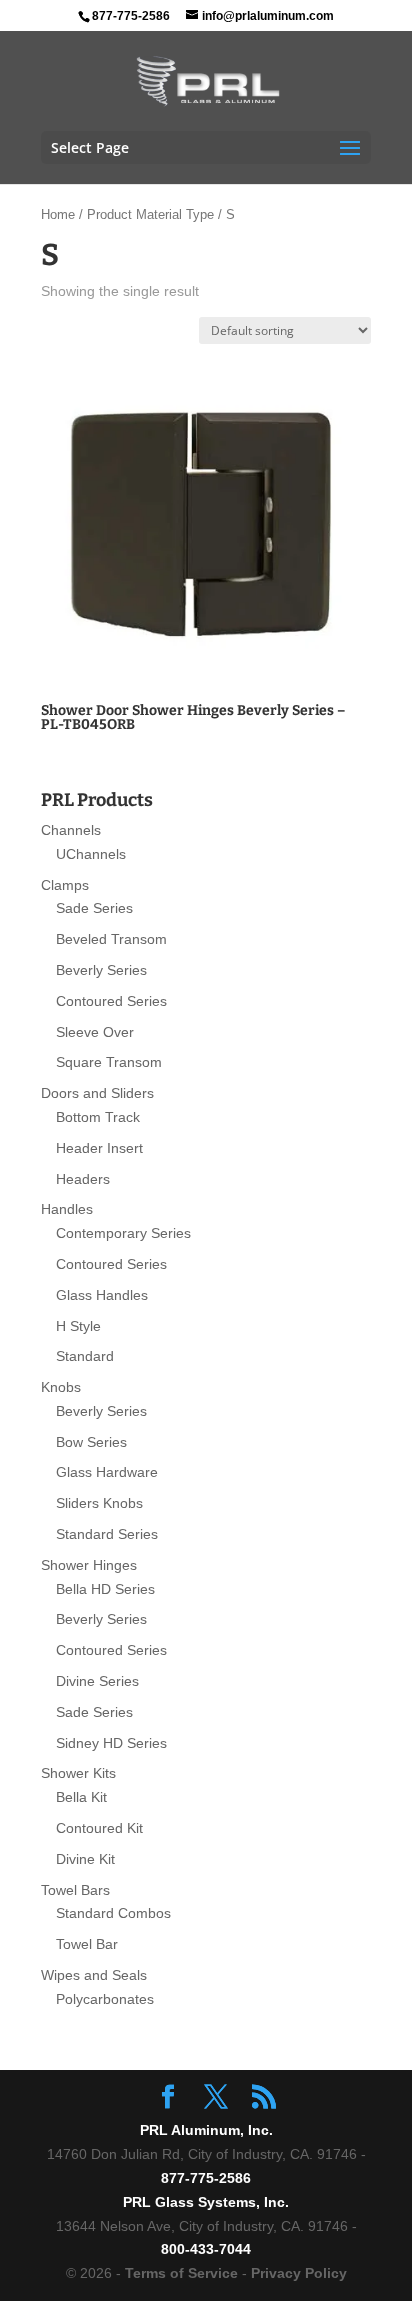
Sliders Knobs (99, 1503)
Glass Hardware (107, 1472)
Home (58, 214)
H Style (78, 1326)
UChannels (91, 854)
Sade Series (94, 908)
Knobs (61, 1387)
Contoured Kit (99, 1828)
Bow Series (91, 1442)
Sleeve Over (95, 1032)
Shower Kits (78, 1773)
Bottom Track (98, 1117)
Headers (83, 1179)
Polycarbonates (105, 1999)
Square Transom (109, 1062)
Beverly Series (101, 970)
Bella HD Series (105, 1589)
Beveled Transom (111, 939)
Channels (71, 830)
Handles (67, 1209)
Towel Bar (87, 1944)
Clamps (65, 885)
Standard (85, 1356)
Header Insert (99, 1148)
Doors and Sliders (97, 1093)
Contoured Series (111, 1001)
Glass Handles (102, 1295)
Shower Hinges (89, 1565)
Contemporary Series (123, 1233)
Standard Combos (113, 1913)
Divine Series (97, 1681)
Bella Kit (81, 1797)
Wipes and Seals (94, 1975)
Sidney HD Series (111, 1743)
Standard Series (107, 1534)
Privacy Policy (299, 2273)
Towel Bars (75, 1890)
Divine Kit (85, 1859)
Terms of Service (181, 2273)
